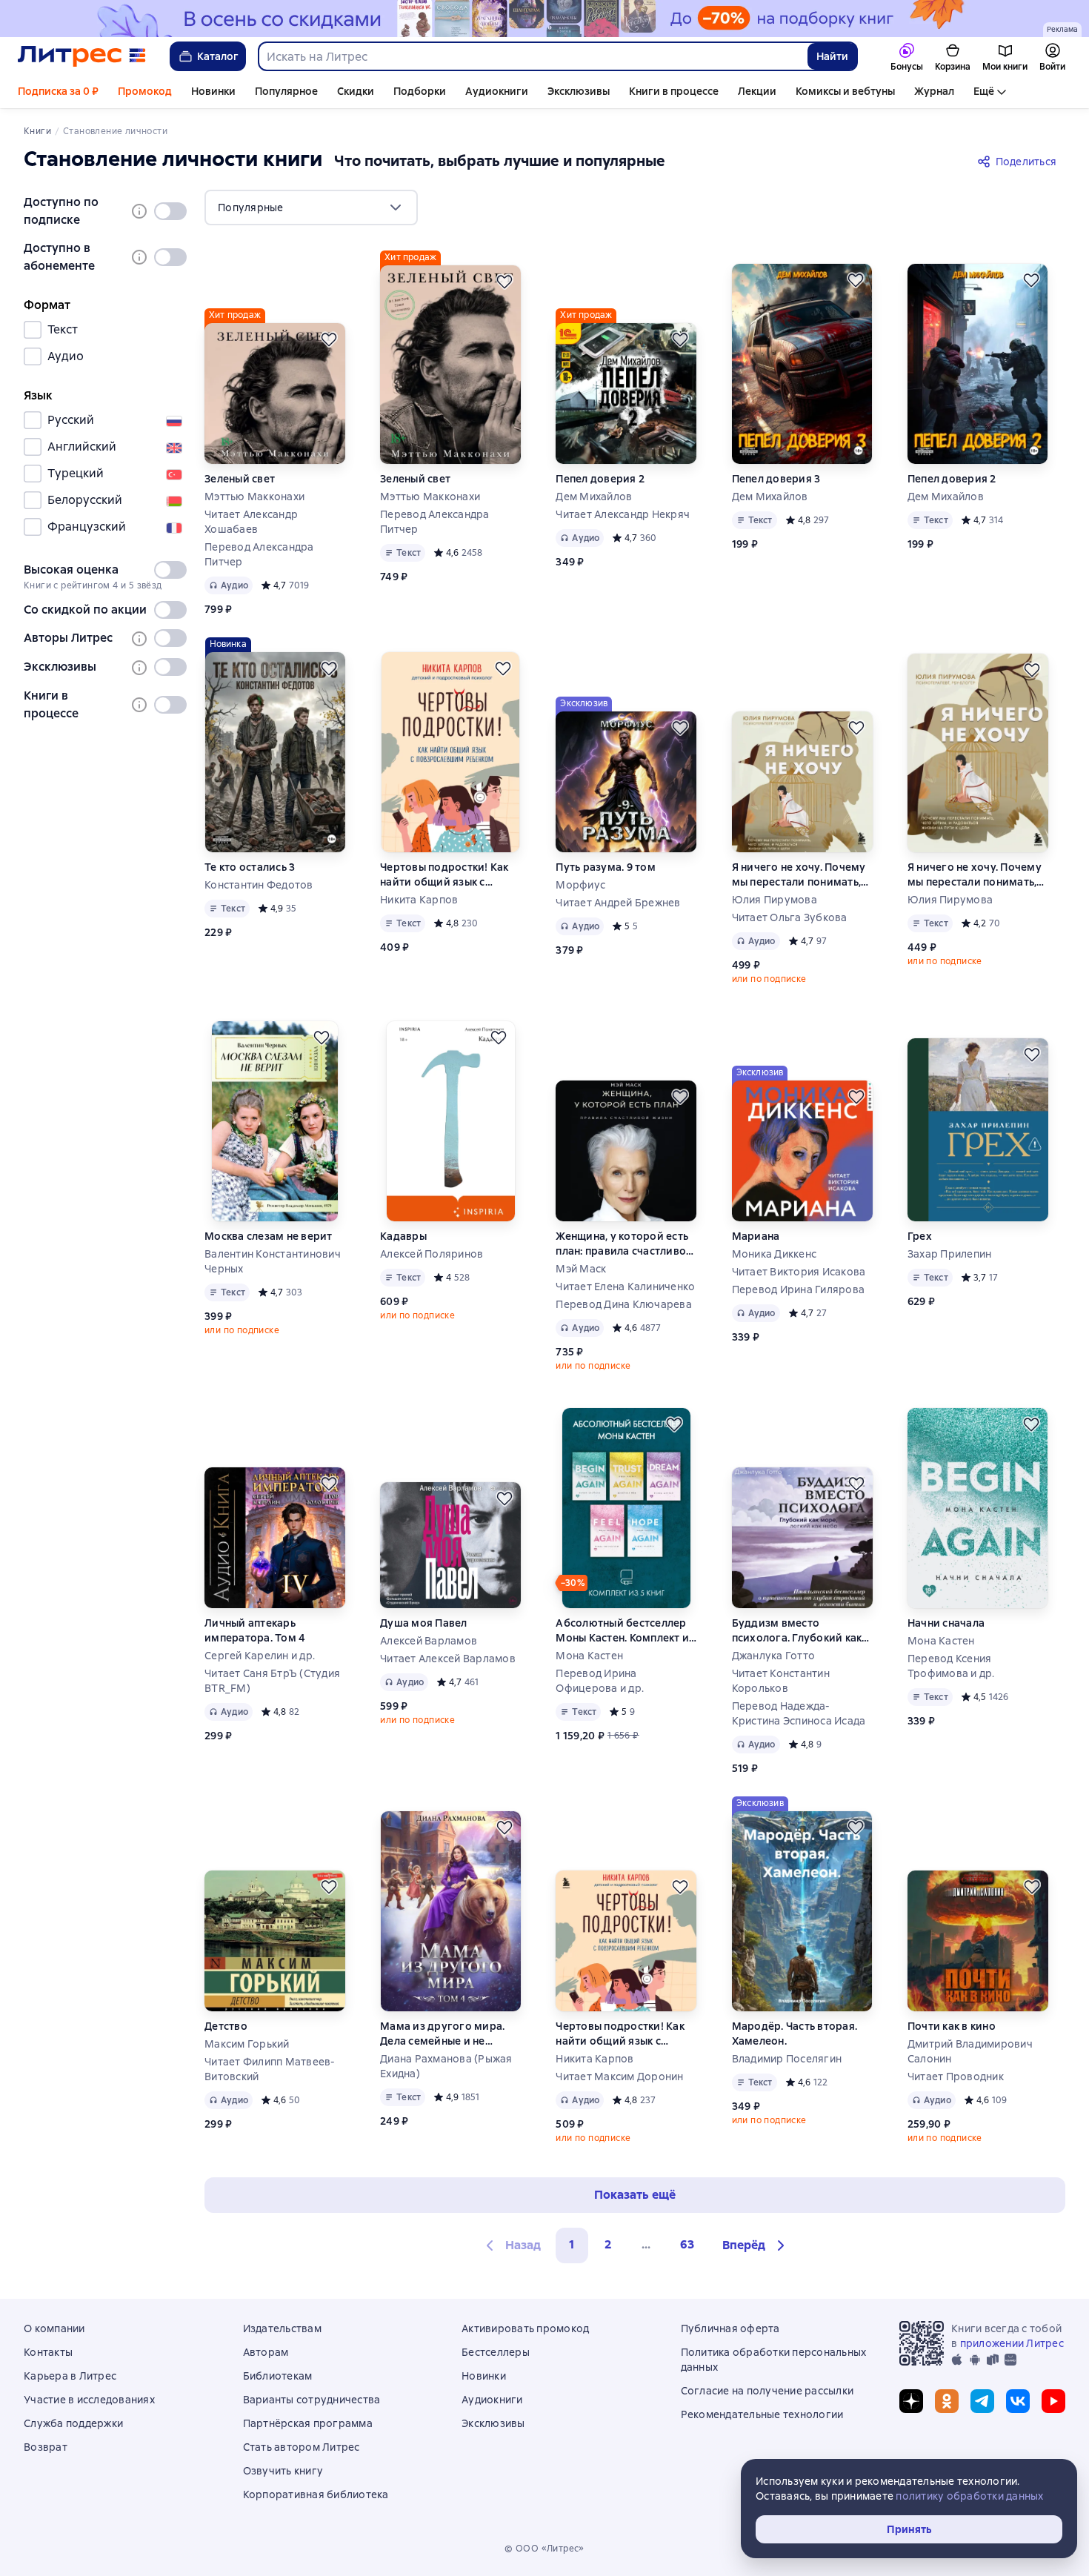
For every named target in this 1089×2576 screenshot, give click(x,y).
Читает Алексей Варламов (448, 1659)
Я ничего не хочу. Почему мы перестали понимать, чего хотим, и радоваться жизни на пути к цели (800, 875)
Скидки (356, 91)
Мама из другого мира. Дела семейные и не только (442, 2034)
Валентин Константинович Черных (273, 1261)
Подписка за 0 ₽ (58, 91)
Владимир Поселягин (787, 2059)
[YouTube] (1053, 2401)
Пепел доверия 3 (776, 479)
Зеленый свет (240, 479)
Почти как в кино (952, 2026)
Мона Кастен (589, 1656)
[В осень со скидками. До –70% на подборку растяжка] (544, 19)
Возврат (46, 2447)
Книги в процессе (674, 91)
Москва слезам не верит (269, 1236)
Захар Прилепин (950, 1254)
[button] (756, 2245)
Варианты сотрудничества (312, 2400)
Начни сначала (946, 1623)
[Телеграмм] (982, 2401)
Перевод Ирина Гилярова (799, 1289)
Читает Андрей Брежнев (618, 903)
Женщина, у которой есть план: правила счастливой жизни (624, 1244)
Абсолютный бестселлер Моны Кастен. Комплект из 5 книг (625, 1631)
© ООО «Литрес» (544, 2549)
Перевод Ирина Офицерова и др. (600, 1681)
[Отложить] (329, 339)
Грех (920, 1236)
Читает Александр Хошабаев (251, 522)
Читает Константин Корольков (781, 1681)
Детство (226, 2026)
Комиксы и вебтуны (845, 91)
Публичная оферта (730, 2328)
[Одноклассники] (947, 2401)
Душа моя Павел (424, 1623)
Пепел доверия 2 (600, 479)
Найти (832, 56)
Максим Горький (247, 2044)
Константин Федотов (259, 885)
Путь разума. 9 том (606, 867)
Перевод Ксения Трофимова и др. (951, 1666)
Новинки (213, 91)
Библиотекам (278, 2376)
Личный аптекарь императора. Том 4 (255, 1630)
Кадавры (403, 1236)
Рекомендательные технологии (762, 2414)
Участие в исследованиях (89, 2400)
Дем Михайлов (594, 497)
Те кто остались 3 (250, 867)
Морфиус (580, 885)
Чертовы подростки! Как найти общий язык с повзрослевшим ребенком (444, 875)
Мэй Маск (581, 1269)
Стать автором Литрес (302, 2447)
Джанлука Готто (774, 1656)
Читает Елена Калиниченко (625, 1287)
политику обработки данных (969, 2496)
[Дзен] (911, 2401)
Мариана (756, 1236)
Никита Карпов (419, 900)
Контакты (48, 2352)
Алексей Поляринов (432, 1254)
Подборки (420, 91)
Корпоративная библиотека (316, 2494)
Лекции (757, 91)
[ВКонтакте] (1018, 2401)
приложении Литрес (1012, 2343)
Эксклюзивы (579, 91)
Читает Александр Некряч (623, 514)
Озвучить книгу (283, 2471)
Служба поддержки (73, 2423)
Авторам (266, 2352)
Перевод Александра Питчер (259, 554)
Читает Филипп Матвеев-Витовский (270, 2069)
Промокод (145, 91)
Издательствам (282, 2328)
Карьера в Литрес (70, 2376)
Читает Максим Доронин (619, 2077)
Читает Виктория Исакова (799, 1272)
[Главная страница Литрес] (82, 56)
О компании (54, 2328)
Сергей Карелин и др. (260, 1656)
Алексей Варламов (429, 1641)
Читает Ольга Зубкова (790, 917)
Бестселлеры (496, 2352)
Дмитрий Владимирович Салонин (970, 2051)
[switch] (170, 211)
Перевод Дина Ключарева (624, 1304)
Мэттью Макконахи (254, 497)
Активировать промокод (525, 2328)
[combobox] (532, 56)
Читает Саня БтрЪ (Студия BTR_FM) (272, 1681)
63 (687, 2244)
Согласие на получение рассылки (767, 2391)
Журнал (934, 91)
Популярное (286, 91)
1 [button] (572, 2244)
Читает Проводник (956, 2077)
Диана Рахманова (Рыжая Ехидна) (446, 2066)
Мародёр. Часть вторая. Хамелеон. (795, 2034)
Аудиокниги (497, 91)
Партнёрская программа (308, 2423)
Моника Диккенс (775, 1254)
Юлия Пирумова (775, 900)
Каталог (218, 56)
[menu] (311, 208)
